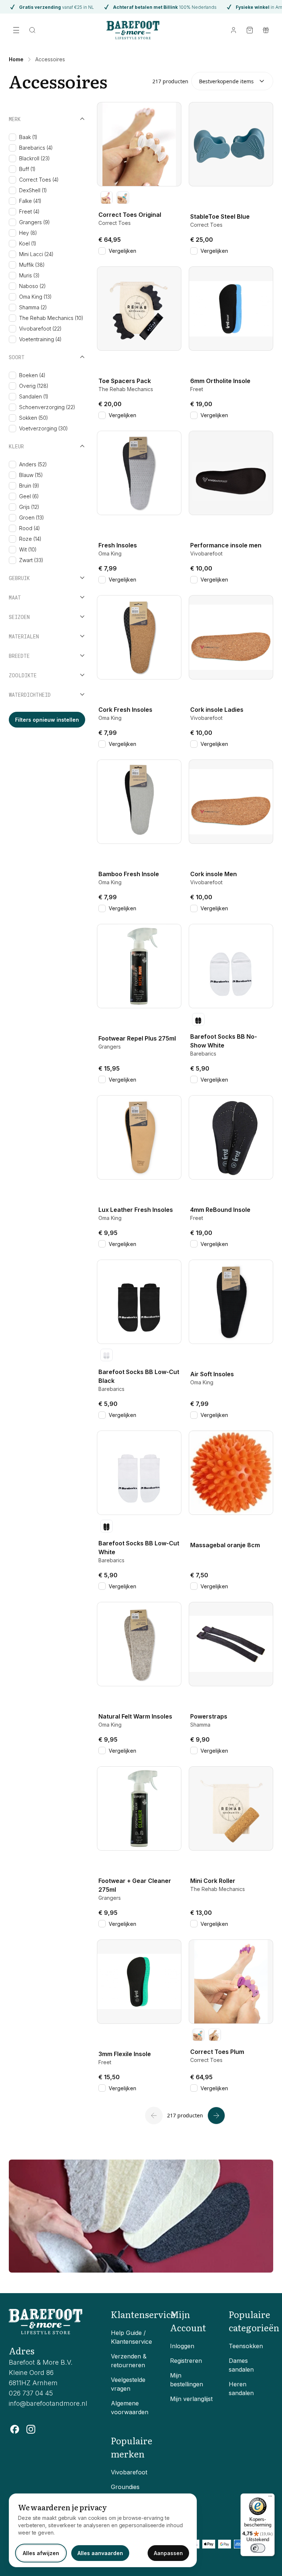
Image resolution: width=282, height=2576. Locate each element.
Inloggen (182, 2346)
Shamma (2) (33, 307)
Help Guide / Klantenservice (131, 2337)
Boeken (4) (32, 375)
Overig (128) (34, 386)
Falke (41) (30, 201)
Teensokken (246, 2346)
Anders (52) (33, 464)
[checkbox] (12, 137)
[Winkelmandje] (250, 30)
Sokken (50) (34, 418)
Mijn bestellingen (187, 2380)
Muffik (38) (32, 265)
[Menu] (270, 2498)
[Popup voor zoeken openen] (32, 30)
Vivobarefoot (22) (40, 329)
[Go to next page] (216, 2116)
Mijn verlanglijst (191, 2399)
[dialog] (103, 2530)
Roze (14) (30, 539)
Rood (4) (30, 528)
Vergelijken (122, 251)
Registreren (186, 2361)
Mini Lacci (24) (36, 254)
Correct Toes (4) (39, 180)
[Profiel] (234, 30)
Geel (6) (29, 496)
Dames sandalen (241, 2365)
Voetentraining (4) (40, 339)
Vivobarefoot (129, 2472)
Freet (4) (29, 212)
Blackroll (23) (35, 158)
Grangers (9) (35, 222)
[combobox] (232, 81)
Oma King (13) (35, 297)
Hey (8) (28, 233)
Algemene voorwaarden (130, 2408)
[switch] (258, 2548)
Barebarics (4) (36, 148)
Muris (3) (29, 275)
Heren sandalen (241, 2389)
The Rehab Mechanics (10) (51, 318)
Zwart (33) (31, 560)
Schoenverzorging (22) (47, 407)
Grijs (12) (29, 507)
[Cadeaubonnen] (266, 30)
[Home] (133, 30)
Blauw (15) (31, 475)
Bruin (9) (29, 486)
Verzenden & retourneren (129, 2361)
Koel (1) (28, 243)
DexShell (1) (33, 190)
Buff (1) (27, 169)
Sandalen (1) (34, 396)
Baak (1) (28, 137)
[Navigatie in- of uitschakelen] (16, 30)
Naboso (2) (32, 286)
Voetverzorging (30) (44, 428)
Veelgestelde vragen (128, 2384)
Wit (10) (28, 549)
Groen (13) (32, 518)
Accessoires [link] (50, 59)
